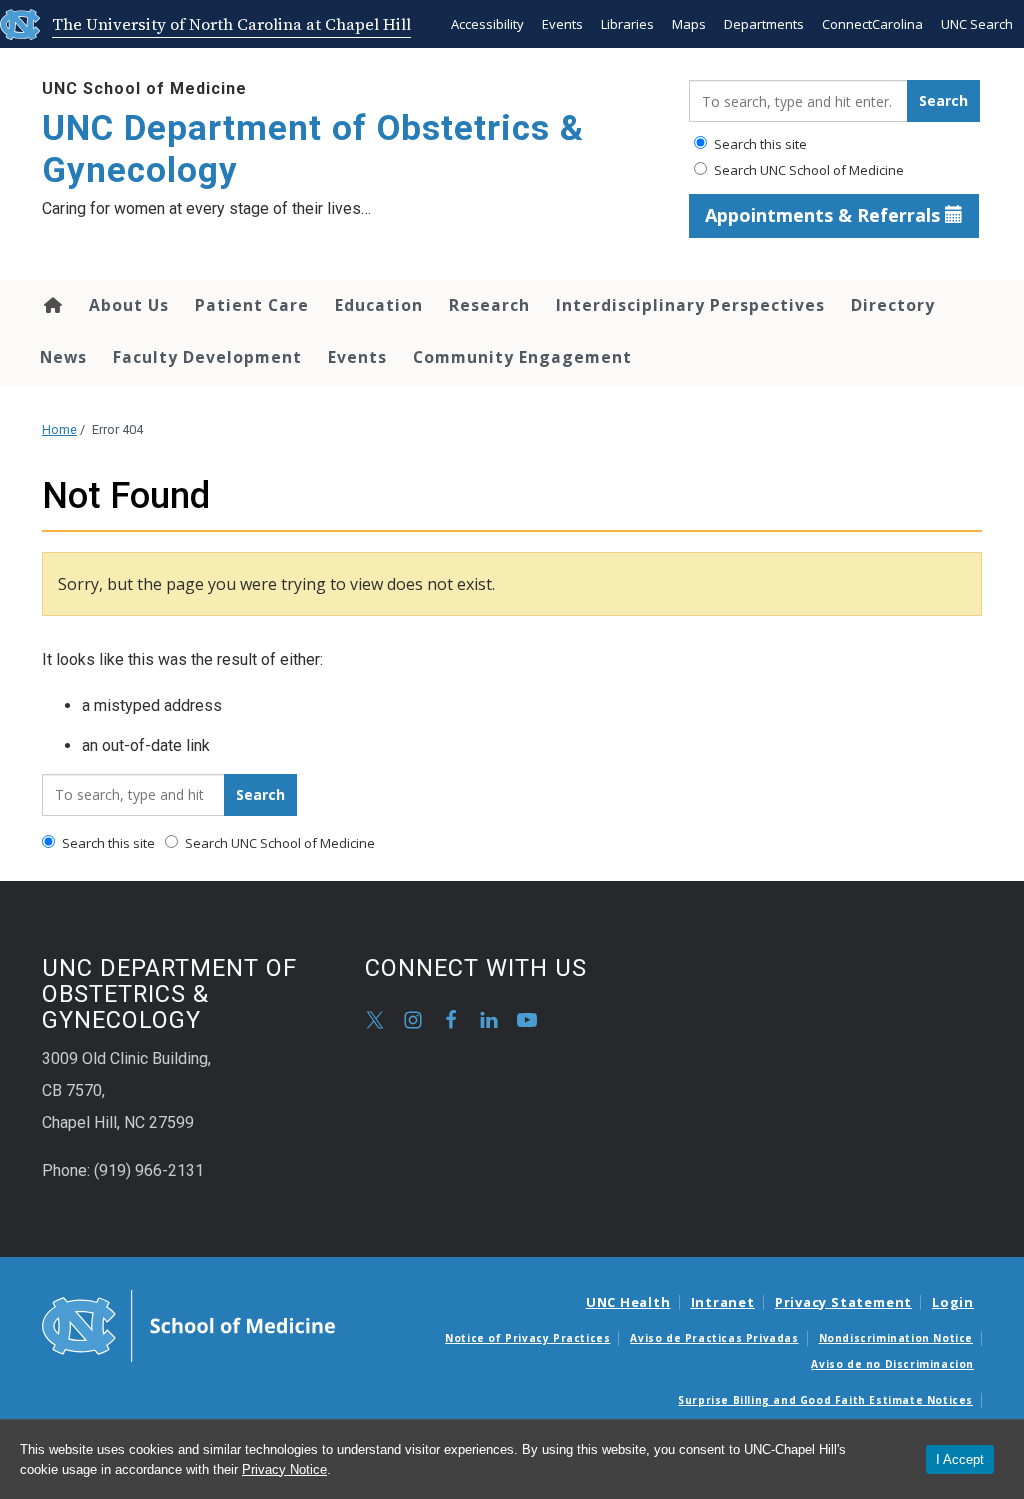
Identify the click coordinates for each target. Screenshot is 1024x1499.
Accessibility (487, 24)
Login (953, 1302)
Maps (689, 24)
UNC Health (628, 1302)
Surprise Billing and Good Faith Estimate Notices (825, 1400)
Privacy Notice (284, 1469)
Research (489, 305)
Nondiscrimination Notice (896, 1338)
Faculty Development (207, 357)
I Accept (960, 1459)
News (63, 357)
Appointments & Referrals (825, 215)
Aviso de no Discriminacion (892, 1364)
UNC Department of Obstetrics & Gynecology (313, 149)
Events (562, 24)
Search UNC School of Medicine (807, 170)
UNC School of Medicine (144, 88)
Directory (893, 305)
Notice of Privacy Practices (527, 1338)
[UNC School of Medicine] (188, 1325)
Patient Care (252, 305)
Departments (764, 24)
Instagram (413, 1020)
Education (379, 305)
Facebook (451, 1020)
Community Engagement (522, 357)
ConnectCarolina (872, 24)
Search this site (759, 144)
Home (51, 305)
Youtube (527, 1020)
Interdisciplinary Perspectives (690, 305)
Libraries (627, 24)
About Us (129, 305)
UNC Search (977, 24)
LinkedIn (489, 1020)
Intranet (723, 1302)
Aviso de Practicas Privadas (714, 1338)
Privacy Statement (843, 1302)
